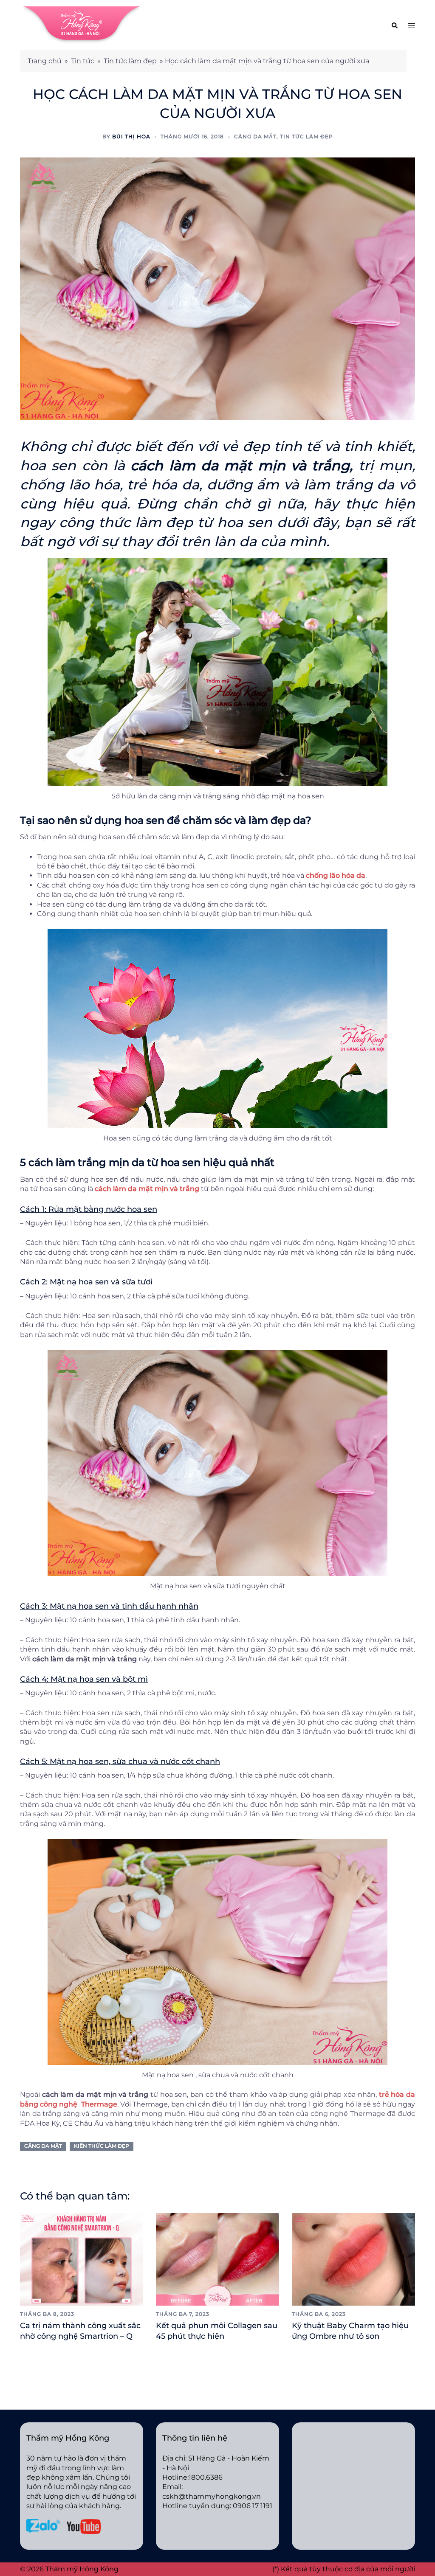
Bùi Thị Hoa (131, 136)
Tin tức (83, 61)
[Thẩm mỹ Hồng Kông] (82, 24)
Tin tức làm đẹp (130, 61)
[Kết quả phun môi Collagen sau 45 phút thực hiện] (217, 2259)
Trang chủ (45, 61)
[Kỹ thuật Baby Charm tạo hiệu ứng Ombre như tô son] (353, 2259)
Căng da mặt (255, 136)
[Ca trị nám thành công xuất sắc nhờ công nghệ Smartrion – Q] (82, 2259)
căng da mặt (43, 2146)
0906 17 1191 (253, 2506)
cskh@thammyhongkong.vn (212, 2496)
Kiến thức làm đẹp (102, 2146)
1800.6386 (206, 2477)
